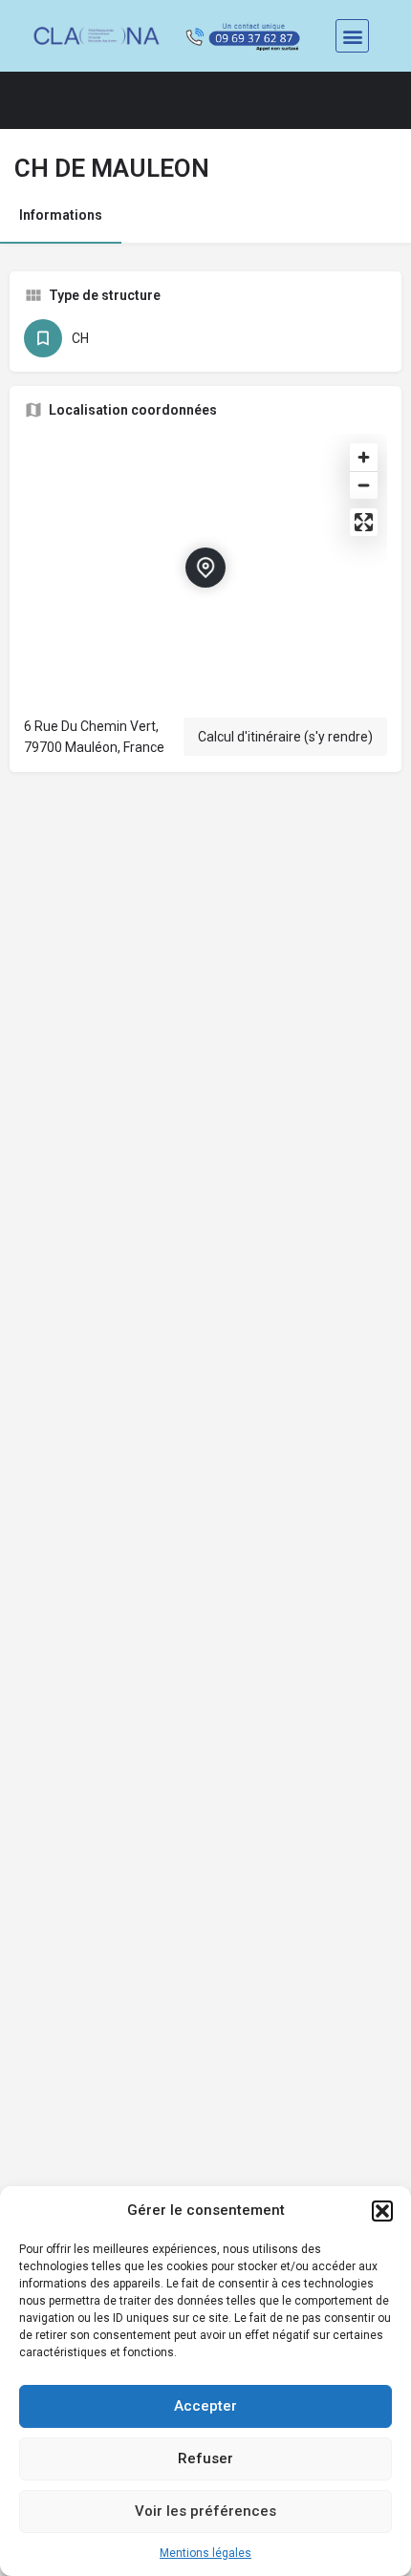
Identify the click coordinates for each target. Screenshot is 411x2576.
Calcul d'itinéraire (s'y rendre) (285, 737)
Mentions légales (205, 2553)
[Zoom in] (364, 457)
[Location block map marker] (205, 568)
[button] (382, 2211)
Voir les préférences (205, 2511)
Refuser (205, 2458)
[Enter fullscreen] (364, 522)
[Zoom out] (364, 485)
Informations (61, 215)
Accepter (205, 2406)
